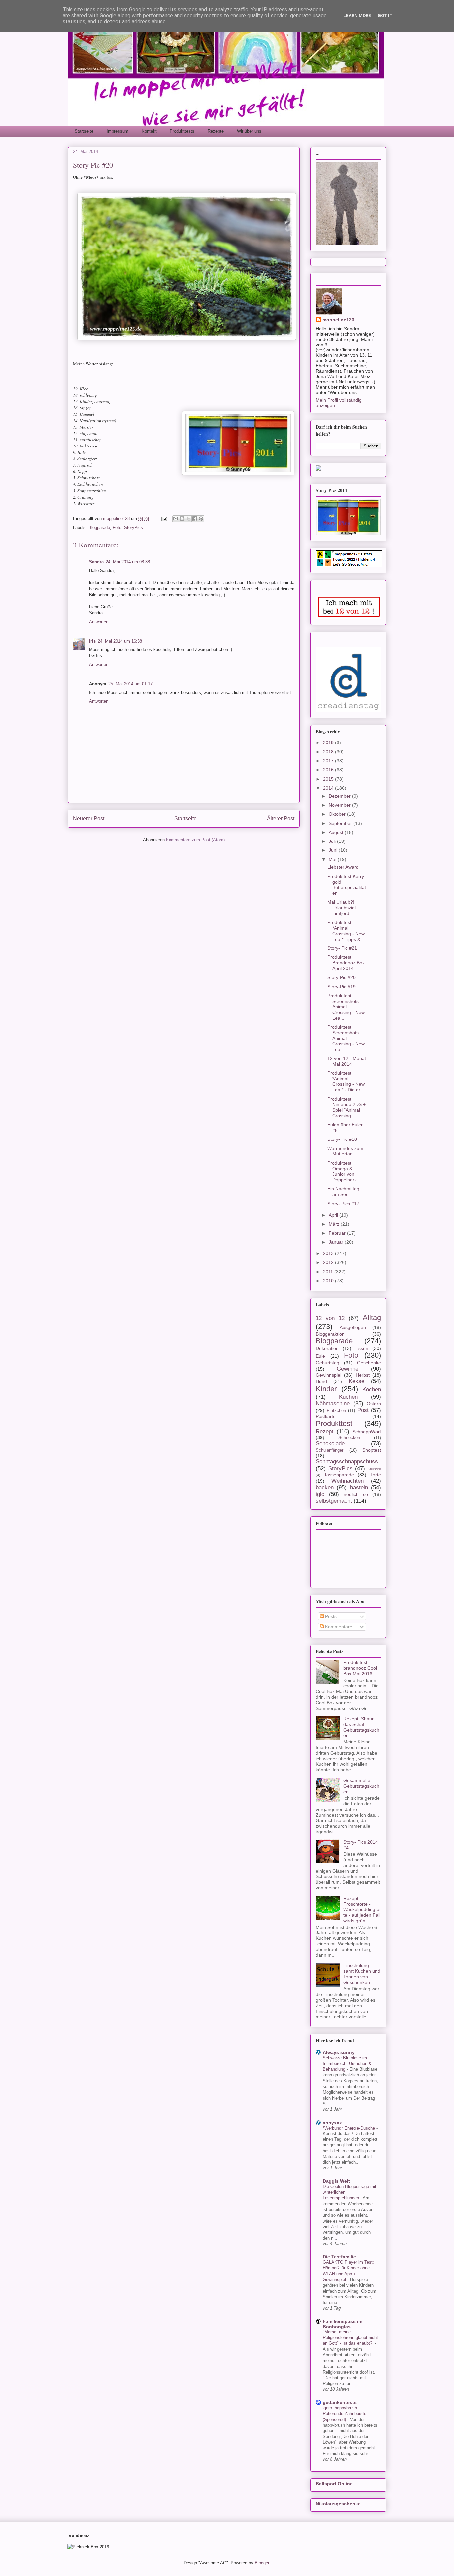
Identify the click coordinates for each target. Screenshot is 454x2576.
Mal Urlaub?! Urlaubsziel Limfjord (341, 908)
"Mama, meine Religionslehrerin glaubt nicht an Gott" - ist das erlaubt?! (350, 2338)
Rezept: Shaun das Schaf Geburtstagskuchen (361, 1727)
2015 (329, 779)
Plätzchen (336, 1411)
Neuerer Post (89, 818)
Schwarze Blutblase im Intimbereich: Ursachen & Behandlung (347, 2064)
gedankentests (340, 2402)
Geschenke (369, 1363)
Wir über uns (249, 131)
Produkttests (182, 131)
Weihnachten (347, 1481)
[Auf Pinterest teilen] (201, 519)
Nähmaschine (333, 1403)
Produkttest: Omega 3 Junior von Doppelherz (342, 1171)
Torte (376, 1475)
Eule (320, 1356)
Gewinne (347, 1369)
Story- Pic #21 (342, 948)
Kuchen (348, 1397)
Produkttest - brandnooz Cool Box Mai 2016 (360, 1668)
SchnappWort (367, 1432)
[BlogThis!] (182, 519)
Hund (321, 1381)
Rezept (325, 1431)
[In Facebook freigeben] (195, 519)
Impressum (117, 131)
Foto (117, 527)
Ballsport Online (334, 2484)
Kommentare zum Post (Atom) (195, 840)
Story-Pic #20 (341, 977)
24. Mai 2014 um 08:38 (128, 562)
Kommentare (338, 1627)
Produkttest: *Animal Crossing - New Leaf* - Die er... (346, 1081)
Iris (92, 641)
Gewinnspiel (329, 1375)
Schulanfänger (330, 1450)
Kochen (372, 1389)
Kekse (356, 1381)
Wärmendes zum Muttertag (345, 1151)
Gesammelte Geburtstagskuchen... (361, 1786)
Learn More (357, 15)
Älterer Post (281, 818)
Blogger (262, 2563)
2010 (329, 1281)
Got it (385, 15)
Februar (338, 1233)
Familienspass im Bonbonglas (342, 2324)
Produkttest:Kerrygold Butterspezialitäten (347, 885)
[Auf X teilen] (188, 519)
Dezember (340, 796)
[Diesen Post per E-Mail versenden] (176, 519)
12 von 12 (330, 1318)
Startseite (84, 131)
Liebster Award (343, 867)
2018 (329, 752)
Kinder (326, 1389)
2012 (329, 1262)
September (341, 823)
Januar (337, 1242)
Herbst (363, 1375)
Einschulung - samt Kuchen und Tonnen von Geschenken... (362, 1974)
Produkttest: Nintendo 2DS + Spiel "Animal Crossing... (346, 1107)
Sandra (96, 562)
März (335, 1224)
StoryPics (133, 527)
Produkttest (334, 1423)
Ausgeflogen (353, 1327)
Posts (330, 1616)
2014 (329, 788)
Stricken (374, 1469)
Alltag (372, 1317)
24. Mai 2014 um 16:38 (120, 641)
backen (325, 1487)
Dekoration (327, 1348)
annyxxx (332, 2123)
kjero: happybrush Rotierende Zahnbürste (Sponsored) (344, 2414)
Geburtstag (328, 1363)
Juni (334, 850)
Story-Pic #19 (341, 987)
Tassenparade (339, 1475)
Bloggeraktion (330, 1334)
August (337, 832)
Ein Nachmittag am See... (343, 1191)
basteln (359, 1487)
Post (363, 1410)
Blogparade (99, 527)
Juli (333, 841)
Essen (362, 1348)
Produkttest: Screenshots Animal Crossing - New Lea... (346, 1007)
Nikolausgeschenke (338, 2504)
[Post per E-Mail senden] (164, 518)
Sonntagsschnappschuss (347, 1462)
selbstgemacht (334, 1501)
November (340, 805)
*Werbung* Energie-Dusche (349, 2128)
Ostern (374, 1404)
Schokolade (330, 1444)
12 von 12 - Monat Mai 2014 (347, 1061)
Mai (333, 859)
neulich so (356, 1494)
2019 (329, 743)
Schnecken (349, 1438)
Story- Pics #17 (343, 1204)
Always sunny (339, 2052)
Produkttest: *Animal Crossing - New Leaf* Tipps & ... (346, 931)
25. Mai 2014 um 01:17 (130, 684)
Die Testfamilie (339, 2257)
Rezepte (216, 131)
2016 (329, 770)
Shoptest (372, 1450)
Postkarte (326, 1416)
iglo (320, 1494)
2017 (329, 761)
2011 (329, 1272)
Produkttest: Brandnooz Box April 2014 (346, 963)
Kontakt (149, 131)
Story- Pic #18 (342, 1139)
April (334, 1215)
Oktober (338, 814)
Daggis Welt (336, 2181)
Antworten (99, 622)
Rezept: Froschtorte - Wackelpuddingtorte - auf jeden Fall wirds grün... (362, 1909)
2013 (329, 1253)
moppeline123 (338, 320)
